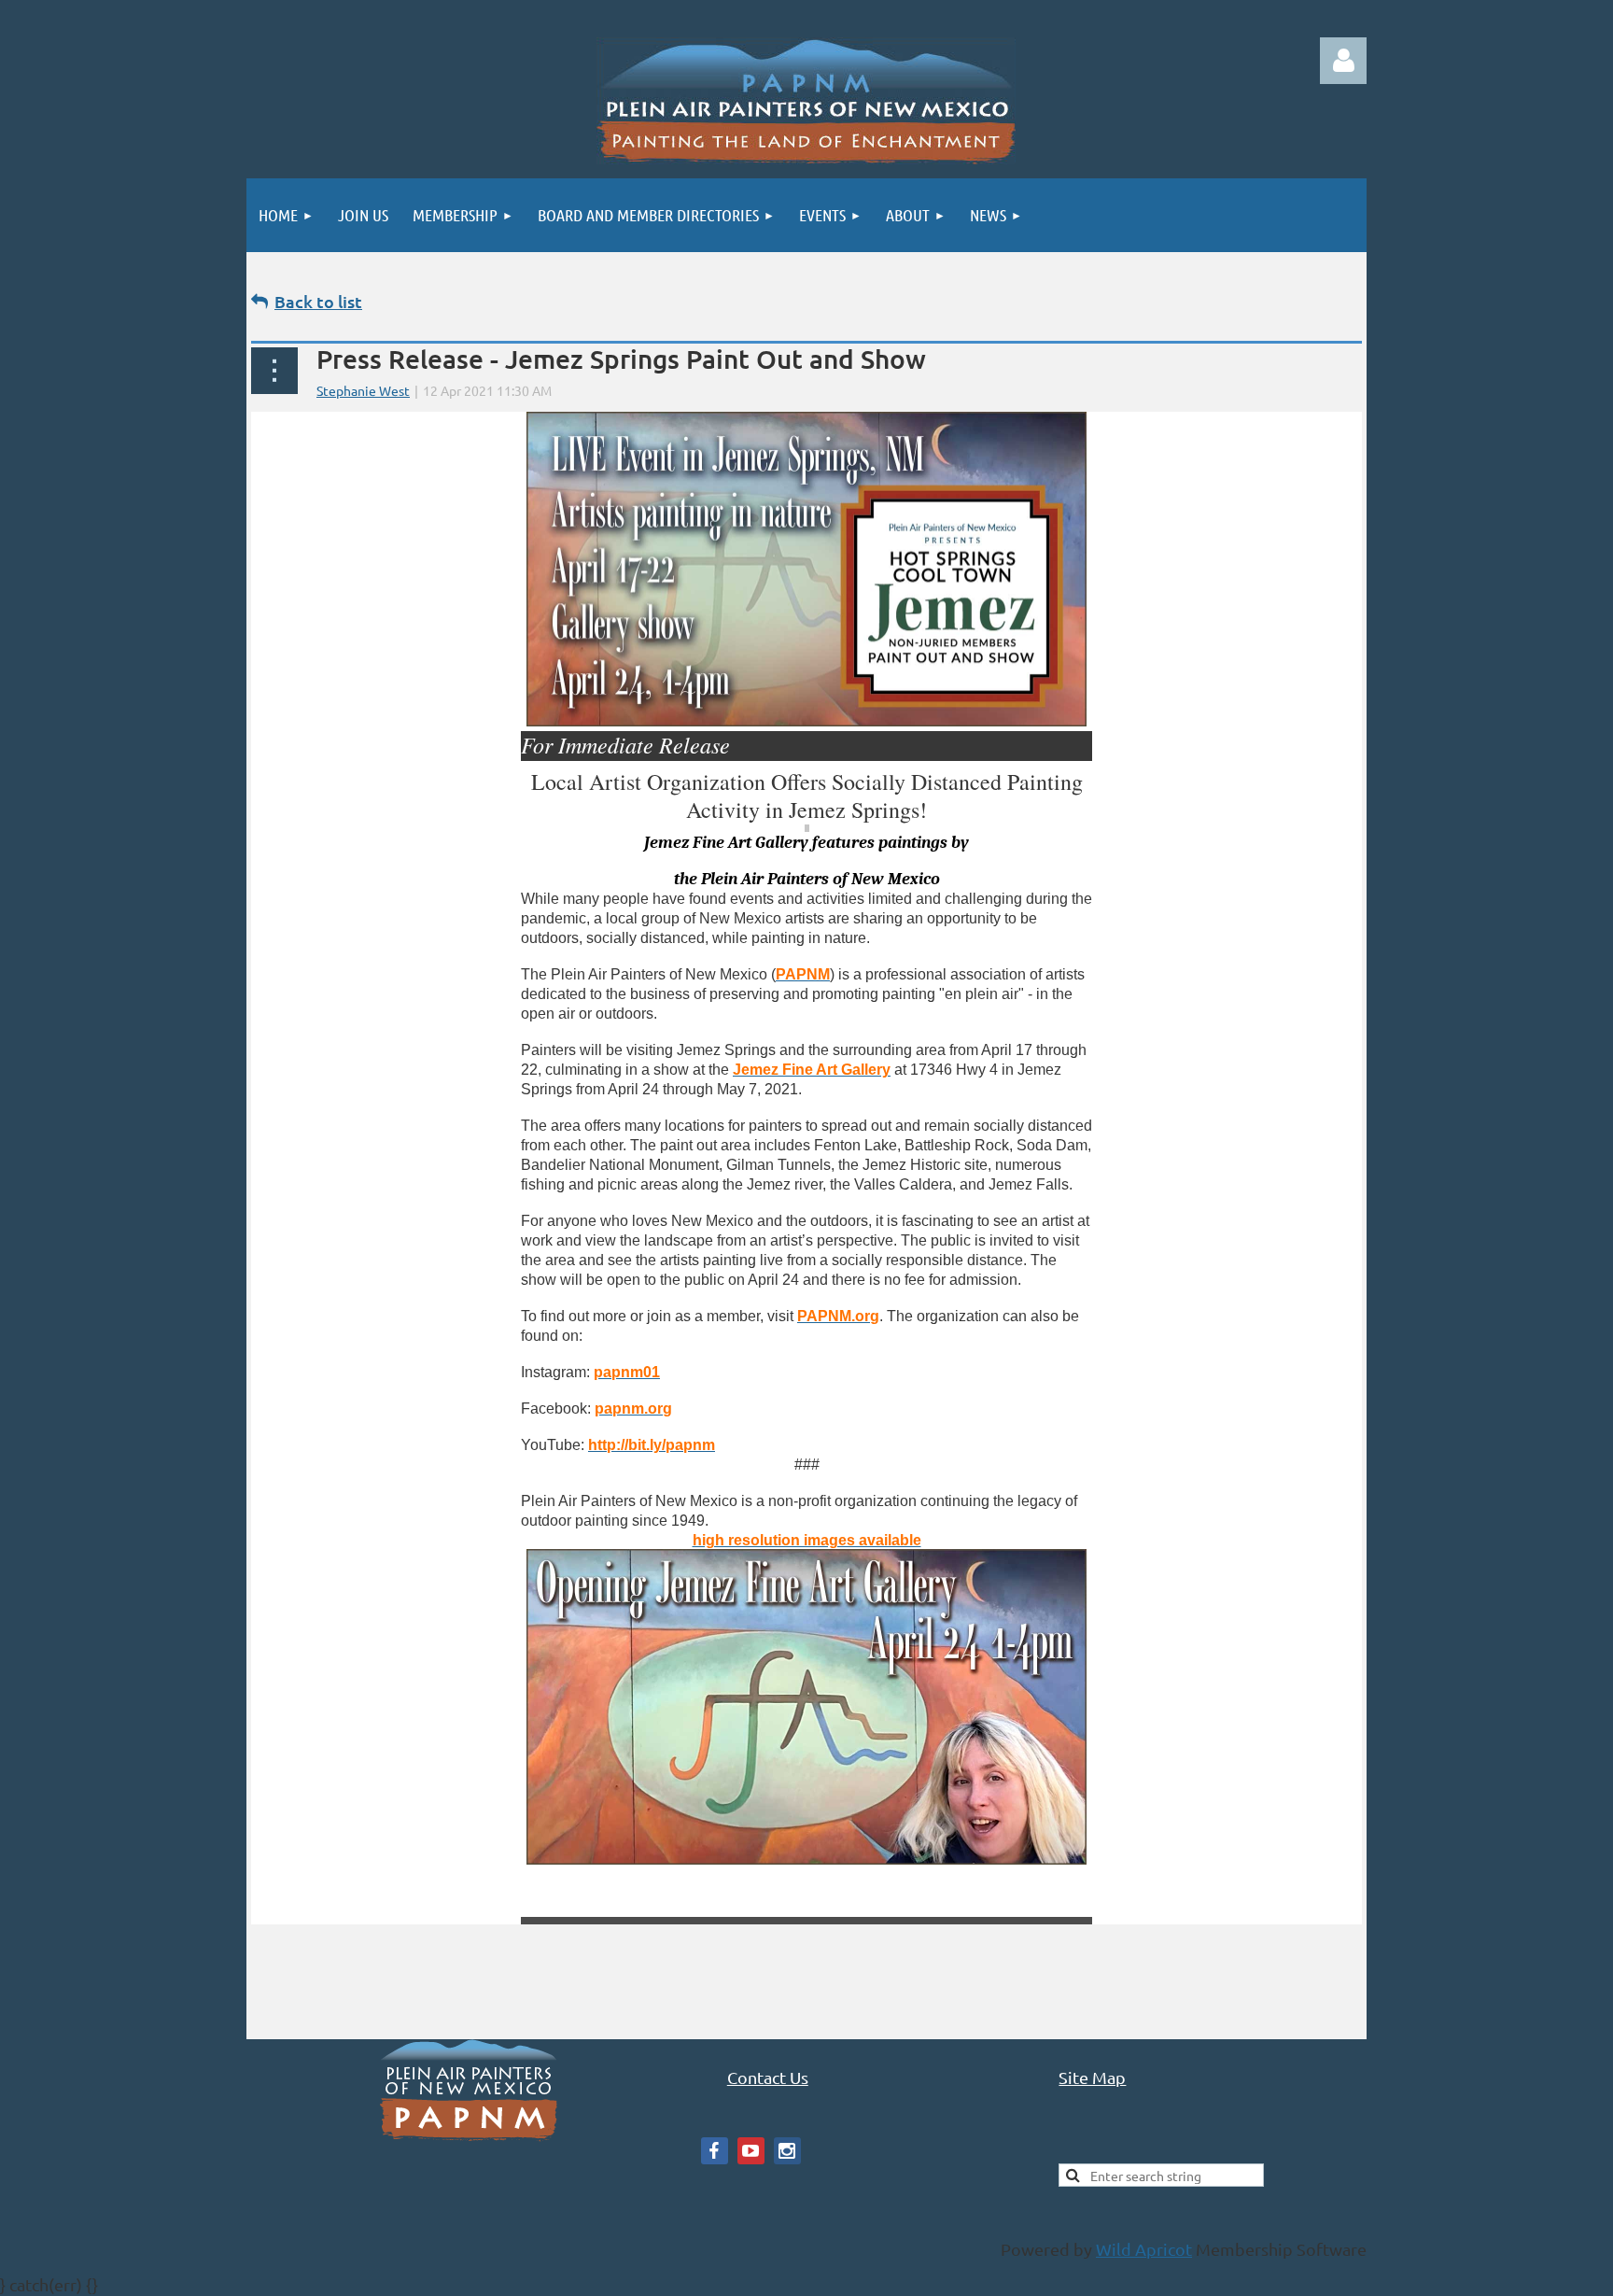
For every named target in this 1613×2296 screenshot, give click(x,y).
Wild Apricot (1144, 2249)
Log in (1343, 61)
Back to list (318, 301)
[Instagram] (787, 2151)
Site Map (1092, 2077)
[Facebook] (715, 2151)
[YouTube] (751, 2151)
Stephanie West (363, 390)
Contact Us (768, 2077)
